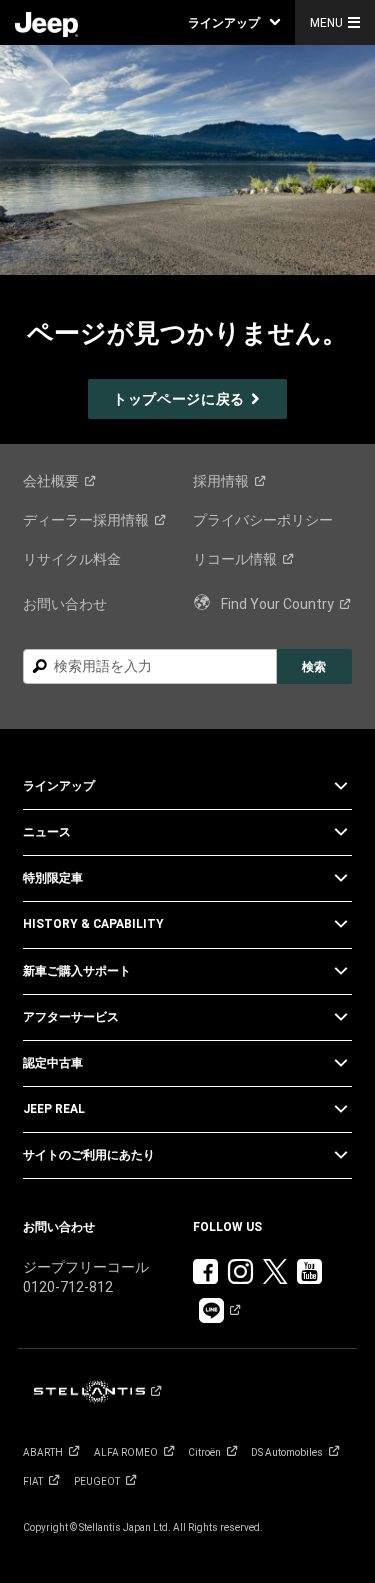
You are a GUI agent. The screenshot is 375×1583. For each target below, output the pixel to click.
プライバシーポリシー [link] (263, 520)
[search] (150, 666)
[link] (46, 23)
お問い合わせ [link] (65, 604)
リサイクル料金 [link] (72, 559)
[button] (234, 22)
